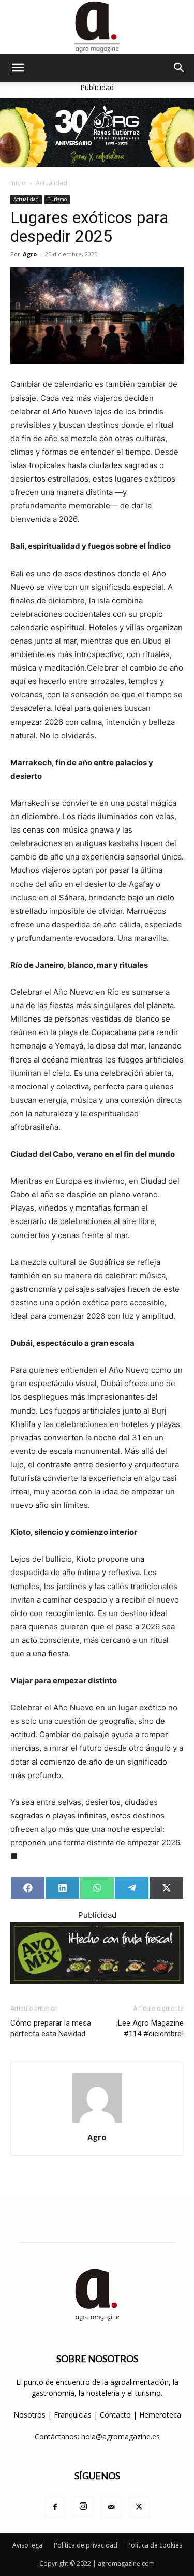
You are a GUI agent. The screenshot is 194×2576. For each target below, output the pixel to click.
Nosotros (29, 2415)
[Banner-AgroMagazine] (97, 133)
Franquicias (73, 2415)
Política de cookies (155, 2545)
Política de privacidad (86, 2545)
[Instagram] (83, 2507)
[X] (139, 2507)
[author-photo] (97, 2123)
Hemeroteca (160, 2415)
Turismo (57, 199)
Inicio (18, 183)
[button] (18, 68)
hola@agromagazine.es (121, 2436)
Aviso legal (28, 2545)
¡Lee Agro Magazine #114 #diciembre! (150, 2028)
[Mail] (111, 2507)
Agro (30, 254)
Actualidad (51, 183)
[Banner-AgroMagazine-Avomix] (97, 1953)
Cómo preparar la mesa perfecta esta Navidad (51, 2028)
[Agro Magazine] (97, 27)
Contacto (116, 2415)
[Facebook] (55, 2507)
